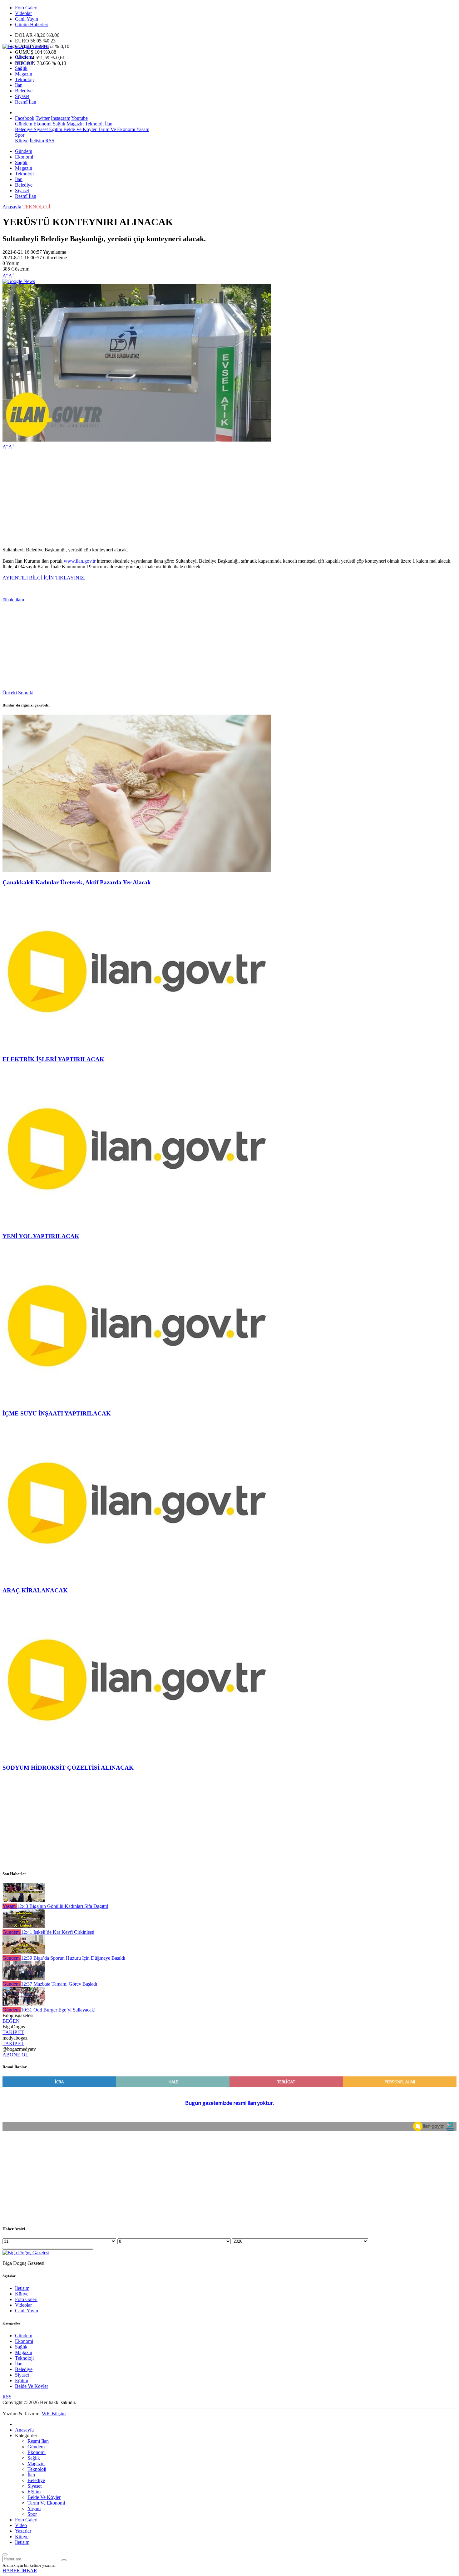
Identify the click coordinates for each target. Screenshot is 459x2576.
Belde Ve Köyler (79, 129)
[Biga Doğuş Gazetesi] (26, 46)
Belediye (24, 91)
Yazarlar (23, 2531)
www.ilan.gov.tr (80, 561)
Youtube (79, 118)
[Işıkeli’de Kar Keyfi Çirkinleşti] (24, 1926)
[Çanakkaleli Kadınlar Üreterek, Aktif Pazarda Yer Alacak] (137, 870)
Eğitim (55, 129)
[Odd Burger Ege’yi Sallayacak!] (24, 2004)
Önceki (10, 693)
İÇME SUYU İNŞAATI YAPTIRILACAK (57, 1413)
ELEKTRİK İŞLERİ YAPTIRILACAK (53, 1059)
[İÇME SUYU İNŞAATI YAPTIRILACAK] (137, 1401)
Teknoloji (24, 79)
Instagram (61, 118)
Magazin (24, 74)
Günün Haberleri (32, 24)
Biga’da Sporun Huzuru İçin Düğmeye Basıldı (73, 1958)
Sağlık (21, 68)
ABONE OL (15, 2055)
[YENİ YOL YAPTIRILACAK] (137, 1224)
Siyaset (22, 96)
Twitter (43, 118)
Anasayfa (12, 207)
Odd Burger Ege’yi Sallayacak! (58, 2010)
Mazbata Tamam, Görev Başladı (59, 1984)
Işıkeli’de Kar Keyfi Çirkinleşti (58, 1932)
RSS (50, 141)
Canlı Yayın (27, 19)
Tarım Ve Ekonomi (116, 129)
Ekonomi (24, 63)
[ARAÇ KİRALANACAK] (137, 1579)
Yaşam (142, 129)
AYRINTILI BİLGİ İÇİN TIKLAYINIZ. (44, 578)
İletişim (37, 141)
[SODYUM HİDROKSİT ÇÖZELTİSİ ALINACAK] (137, 1755)
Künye (22, 141)
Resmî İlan (26, 102)
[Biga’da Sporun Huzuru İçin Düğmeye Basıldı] (24, 1952)
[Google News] (19, 281)
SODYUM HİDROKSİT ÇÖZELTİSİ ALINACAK (68, 1768)
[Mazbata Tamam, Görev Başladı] (24, 1978)
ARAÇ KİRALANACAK (35, 1590)
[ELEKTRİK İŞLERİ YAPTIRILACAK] (137, 1047)
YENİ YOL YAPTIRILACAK (41, 1236)
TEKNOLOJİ (36, 207)
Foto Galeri (26, 8)
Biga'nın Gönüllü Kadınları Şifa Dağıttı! (63, 1906)
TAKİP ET (13, 2032)
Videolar (23, 13)
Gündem (24, 57)
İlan (19, 85)
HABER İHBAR (20, 2571)
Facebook (25, 118)
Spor (20, 135)
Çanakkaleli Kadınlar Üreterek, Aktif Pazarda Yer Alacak (77, 882)
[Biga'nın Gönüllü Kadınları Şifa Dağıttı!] (24, 1901)
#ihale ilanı (13, 600)
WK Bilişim (54, 2414)
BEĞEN (11, 2021)
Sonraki (26, 693)
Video (21, 2525)
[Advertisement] (190, 498)
